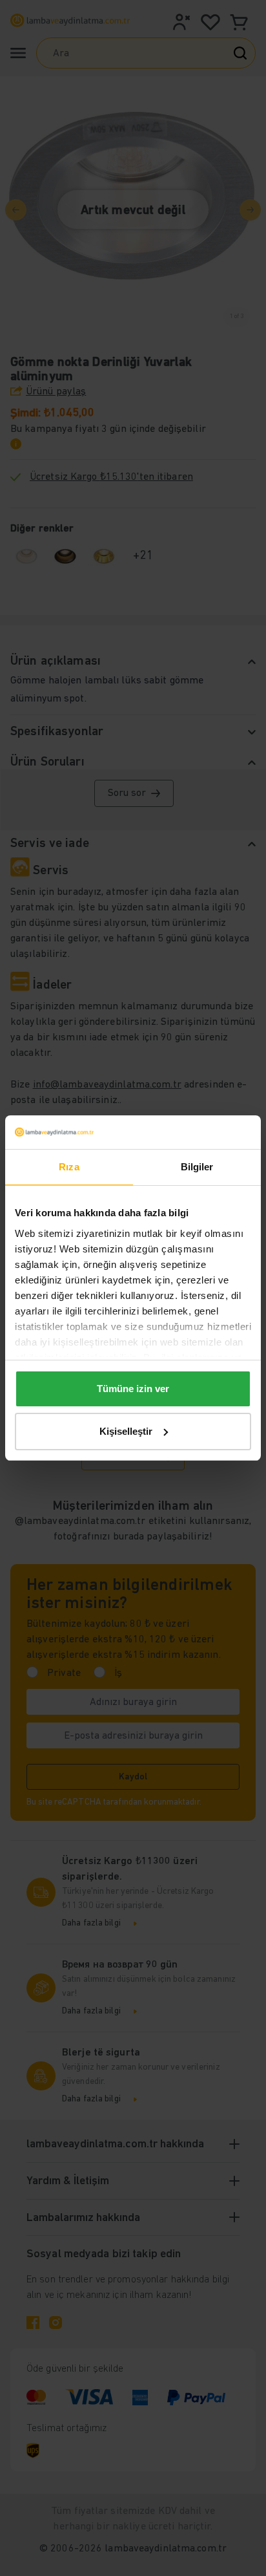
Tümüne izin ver (133, 1389)
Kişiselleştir (126, 1431)
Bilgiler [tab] (197, 1167)
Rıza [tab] (69, 1167)
